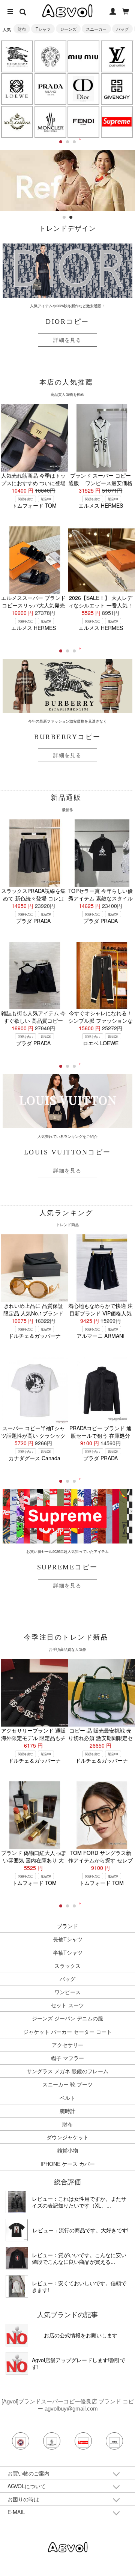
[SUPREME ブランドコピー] (117, 122)
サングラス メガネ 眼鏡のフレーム (67, 2071)
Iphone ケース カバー (68, 2164)
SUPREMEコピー (67, 1567)
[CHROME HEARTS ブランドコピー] (50, 56)
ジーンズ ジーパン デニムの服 (67, 2018)
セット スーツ (67, 2005)
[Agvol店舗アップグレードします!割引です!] (17, 2363)
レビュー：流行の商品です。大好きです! (81, 2230)
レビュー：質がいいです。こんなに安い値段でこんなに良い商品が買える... (79, 2258)
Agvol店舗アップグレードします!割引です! (79, 2363)
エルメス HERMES (101, 505)
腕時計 (67, 2111)
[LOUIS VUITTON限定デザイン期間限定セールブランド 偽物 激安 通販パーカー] (17, 2286)
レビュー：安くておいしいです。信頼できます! (79, 2286)
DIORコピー (67, 322)
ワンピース (67, 1992)
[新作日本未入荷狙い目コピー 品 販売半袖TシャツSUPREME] (17, 2230)
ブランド (67, 1926)
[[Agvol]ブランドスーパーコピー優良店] (68, 2546)
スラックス (67, 1966)
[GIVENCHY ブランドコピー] (117, 89)
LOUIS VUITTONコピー (67, 1152)
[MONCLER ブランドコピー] (50, 122)
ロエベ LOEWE (101, 1043)
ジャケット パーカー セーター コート (67, 2032)
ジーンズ (68, 29)
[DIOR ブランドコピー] (84, 89)
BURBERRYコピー (67, 737)
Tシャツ (43, 29)
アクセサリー (67, 2045)
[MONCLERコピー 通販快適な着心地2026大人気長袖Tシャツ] (17, 2258)
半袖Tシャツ (68, 1952)
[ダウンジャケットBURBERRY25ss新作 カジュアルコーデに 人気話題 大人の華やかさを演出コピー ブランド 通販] (17, 2202)
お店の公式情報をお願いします (81, 2335)
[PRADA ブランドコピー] (50, 89)
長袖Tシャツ (68, 1939)
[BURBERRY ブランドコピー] (17, 56)
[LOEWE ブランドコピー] (17, 89)
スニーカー (96, 29)
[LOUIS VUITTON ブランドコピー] (117, 56)
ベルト (67, 2098)
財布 (22, 29)
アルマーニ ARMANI (100, 1336)
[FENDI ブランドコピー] (84, 122)
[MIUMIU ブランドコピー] (84, 56)
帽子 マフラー (67, 2058)
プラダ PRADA (33, 921)
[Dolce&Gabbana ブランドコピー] (17, 122)
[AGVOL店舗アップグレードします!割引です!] (67, 154)
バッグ (122, 29)
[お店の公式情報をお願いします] (17, 2335)
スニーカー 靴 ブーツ (67, 2084)
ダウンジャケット (67, 2137)
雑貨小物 (67, 2150)
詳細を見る (67, 340)
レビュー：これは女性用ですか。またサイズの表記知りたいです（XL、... (79, 2202)
